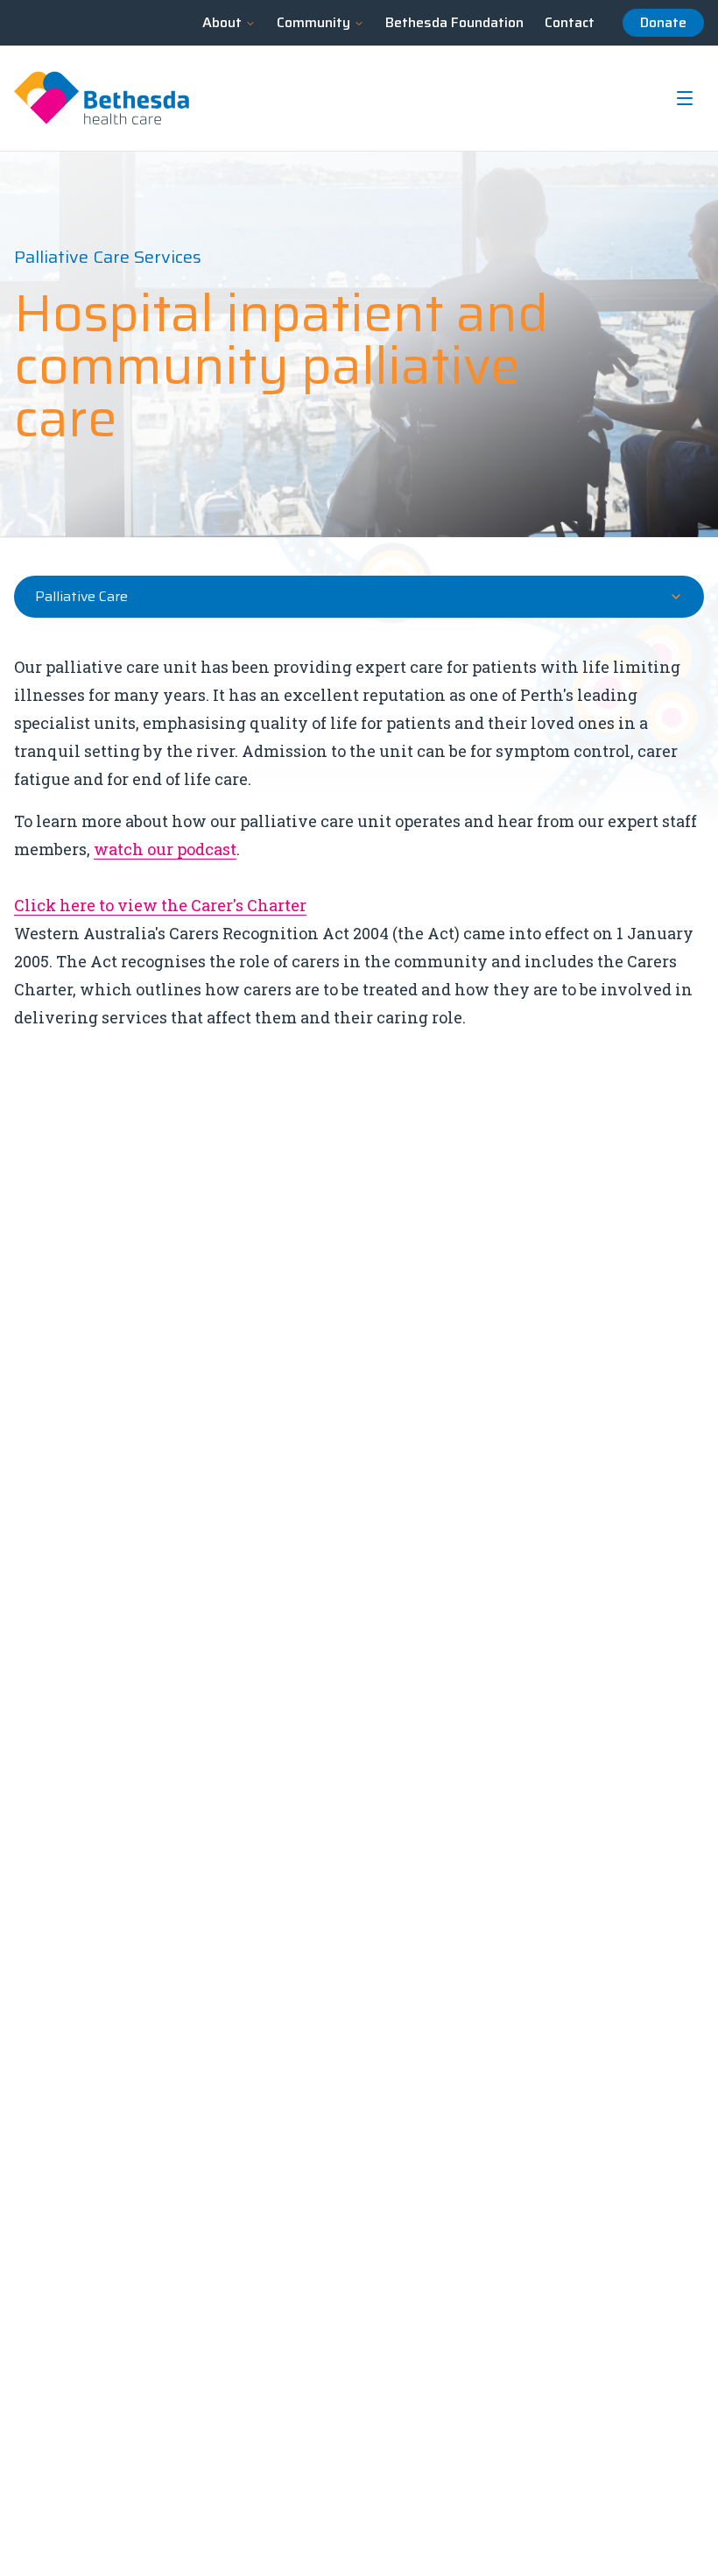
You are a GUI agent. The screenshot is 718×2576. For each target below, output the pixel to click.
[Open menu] (685, 98)
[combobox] (359, 597)
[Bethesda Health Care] (102, 98)
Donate (663, 22)
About (222, 22)
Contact (570, 22)
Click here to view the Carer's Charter (160, 905)
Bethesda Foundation (454, 22)
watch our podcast (165, 849)
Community (313, 22)
